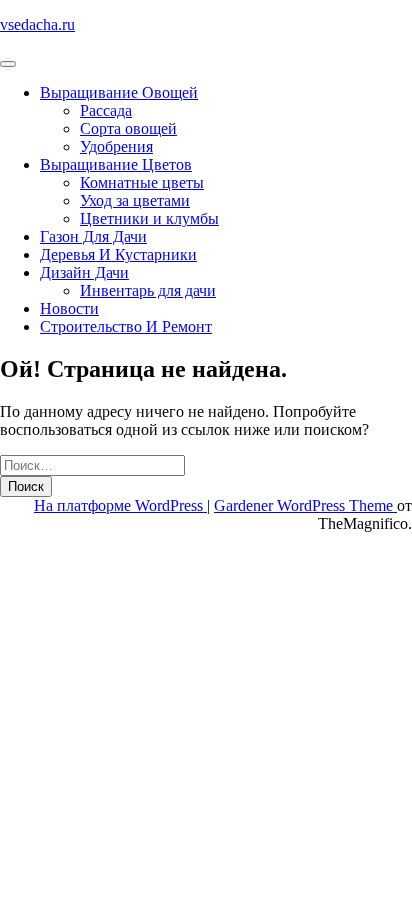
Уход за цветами (135, 200)
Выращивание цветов (116, 164)
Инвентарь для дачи (148, 290)
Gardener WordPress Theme (305, 505)
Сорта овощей (128, 128)
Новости (69, 308)
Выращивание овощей (119, 92)
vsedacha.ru (37, 24)
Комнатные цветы (142, 182)
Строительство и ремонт (126, 326)
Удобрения (116, 146)
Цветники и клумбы (149, 218)
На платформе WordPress (120, 505)
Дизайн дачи (84, 272)
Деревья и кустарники (118, 254)
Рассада (106, 110)
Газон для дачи (93, 236)
